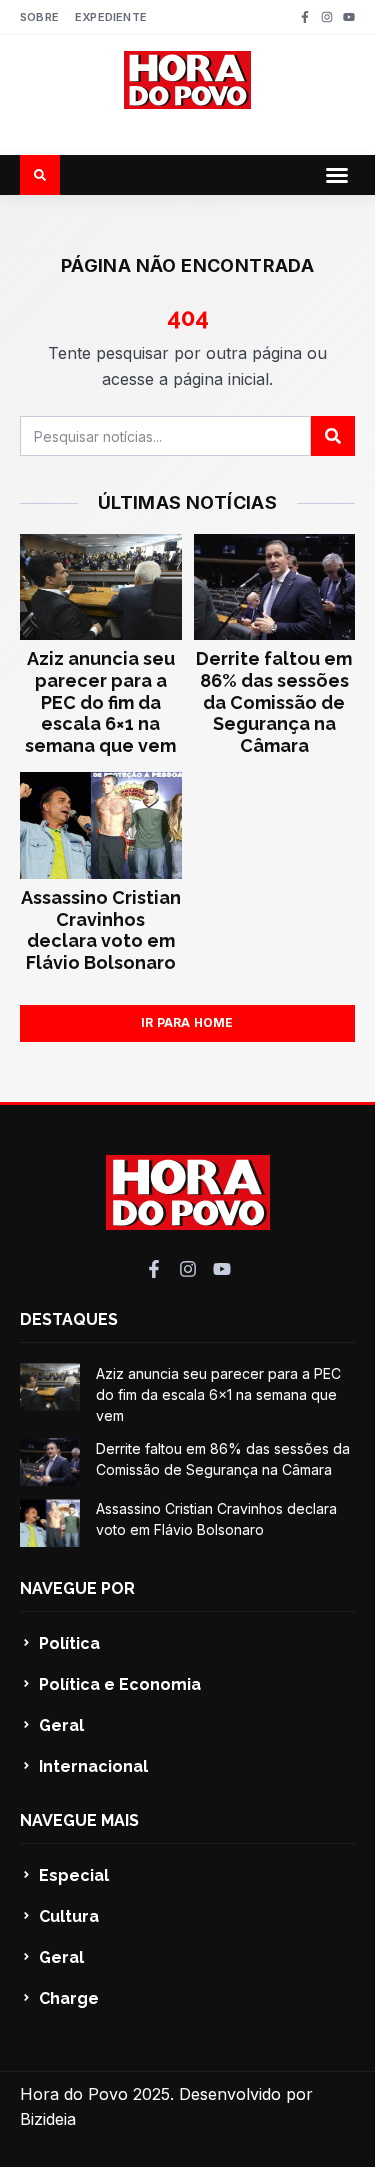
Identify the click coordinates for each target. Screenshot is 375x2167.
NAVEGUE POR (77, 1588)
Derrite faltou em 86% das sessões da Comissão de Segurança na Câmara (274, 701)
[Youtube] (349, 17)
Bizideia (48, 2119)
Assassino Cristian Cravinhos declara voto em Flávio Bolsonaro (101, 930)
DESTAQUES (69, 1319)
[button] (337, 175)
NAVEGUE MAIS (79, 1820)
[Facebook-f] (305, 17)
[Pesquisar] (333, 436)
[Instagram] (327, 17)
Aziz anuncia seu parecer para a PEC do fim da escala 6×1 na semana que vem (100, 701)
